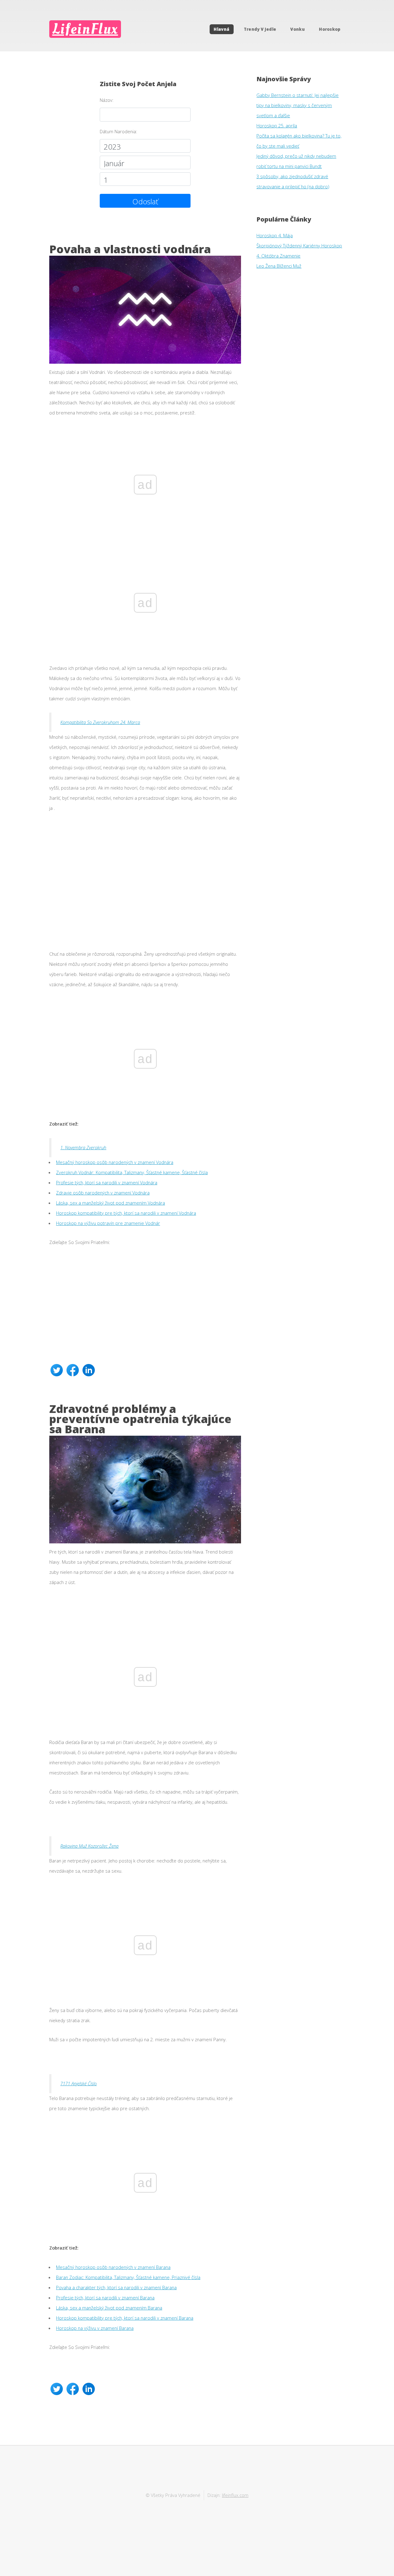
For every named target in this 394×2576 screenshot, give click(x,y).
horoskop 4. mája (275, 235)
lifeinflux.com (235, 2495)
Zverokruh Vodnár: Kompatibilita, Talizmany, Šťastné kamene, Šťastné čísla (132, 1172)
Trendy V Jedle (260, 29)
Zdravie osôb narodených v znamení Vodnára (103, 1193)
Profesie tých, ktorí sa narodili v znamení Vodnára (107, 1182)
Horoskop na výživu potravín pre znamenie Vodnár (108, 1223)
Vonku (298, 29)
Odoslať (145, 201)
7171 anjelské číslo (78, 2083)
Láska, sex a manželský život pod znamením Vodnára (111, 1203)
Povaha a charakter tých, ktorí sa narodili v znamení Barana (116, 2287)
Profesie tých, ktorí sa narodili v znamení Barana (105, 2298)
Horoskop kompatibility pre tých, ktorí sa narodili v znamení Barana (125, 2318)
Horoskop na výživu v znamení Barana (95, 2328)
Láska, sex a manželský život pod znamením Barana (109, 2308)
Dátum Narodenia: (119, 131)
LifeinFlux (85, 29)
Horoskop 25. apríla (277, 126)
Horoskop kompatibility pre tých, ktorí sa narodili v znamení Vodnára (126, 1213)
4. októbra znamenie (278, 256)
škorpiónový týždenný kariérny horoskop (299, 246)
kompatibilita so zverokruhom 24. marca (100, 722)
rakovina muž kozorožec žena (89, 1846)
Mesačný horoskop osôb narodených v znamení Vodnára (115, 1162)
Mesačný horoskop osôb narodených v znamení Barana (113, 2267)
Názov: (107, 100)
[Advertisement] (145, 875)
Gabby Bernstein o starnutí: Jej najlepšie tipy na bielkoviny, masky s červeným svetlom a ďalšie (298, 105)
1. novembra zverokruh (83, 1147)
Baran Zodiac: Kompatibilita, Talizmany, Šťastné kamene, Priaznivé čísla (128, 2277)
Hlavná (221, 29)
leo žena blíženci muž (279, 266)
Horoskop (330, 29)
